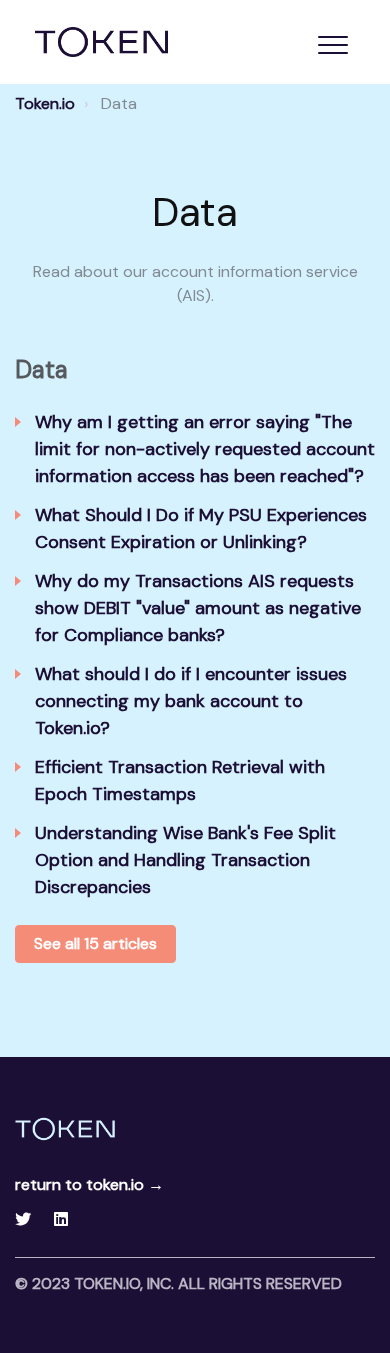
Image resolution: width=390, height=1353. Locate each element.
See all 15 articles (95, 943)
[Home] (101, 42)
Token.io (45, 103)
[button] (332, 44)
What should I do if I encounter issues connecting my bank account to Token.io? (191, 701)
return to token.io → (89, 1184)
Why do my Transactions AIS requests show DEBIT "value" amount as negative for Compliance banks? (198, 608)
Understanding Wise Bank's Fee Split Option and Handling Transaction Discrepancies (185, 860)
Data (41, 369)
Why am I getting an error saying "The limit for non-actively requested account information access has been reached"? (205, 449)
